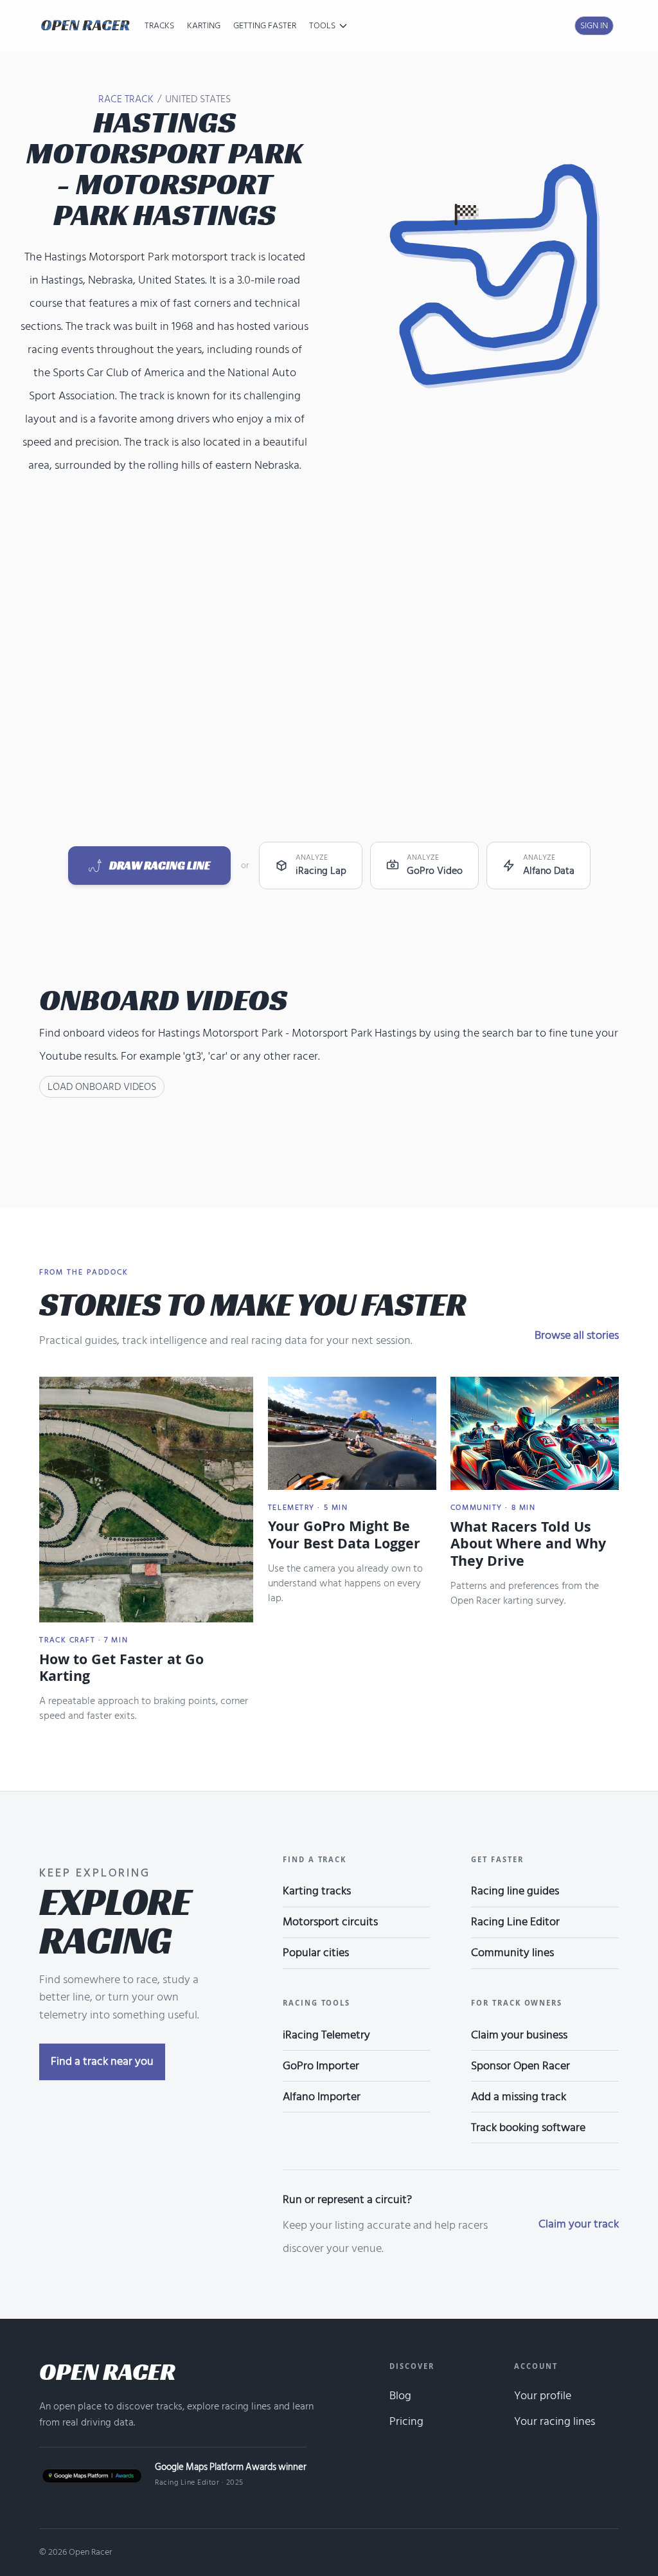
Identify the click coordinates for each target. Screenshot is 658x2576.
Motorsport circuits (330, 1922)
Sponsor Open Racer (520, 2066)
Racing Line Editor (515, 1922)
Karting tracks (317, 1891)
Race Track (126, 99)
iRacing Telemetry (326, 2035)
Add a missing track (519, 2097)
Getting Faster (265, 25)
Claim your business (519, 2035)
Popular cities (316, 1953)
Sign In (594, 25)
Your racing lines (555, 2421)
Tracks (159, 25)
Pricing (406, 2421)
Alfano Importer (322, 2097)
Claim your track (579, 2224)
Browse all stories (577, 1335)
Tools (322, 26)
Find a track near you (102, 2061)
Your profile (543, 2396)
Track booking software (528, 2127)
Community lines (512, 1953)
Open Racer (107, 2372)
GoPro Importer (321, 2066)
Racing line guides (515, 1891)
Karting (204, 25)
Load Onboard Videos (102, 1087)
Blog (400, 2396)
